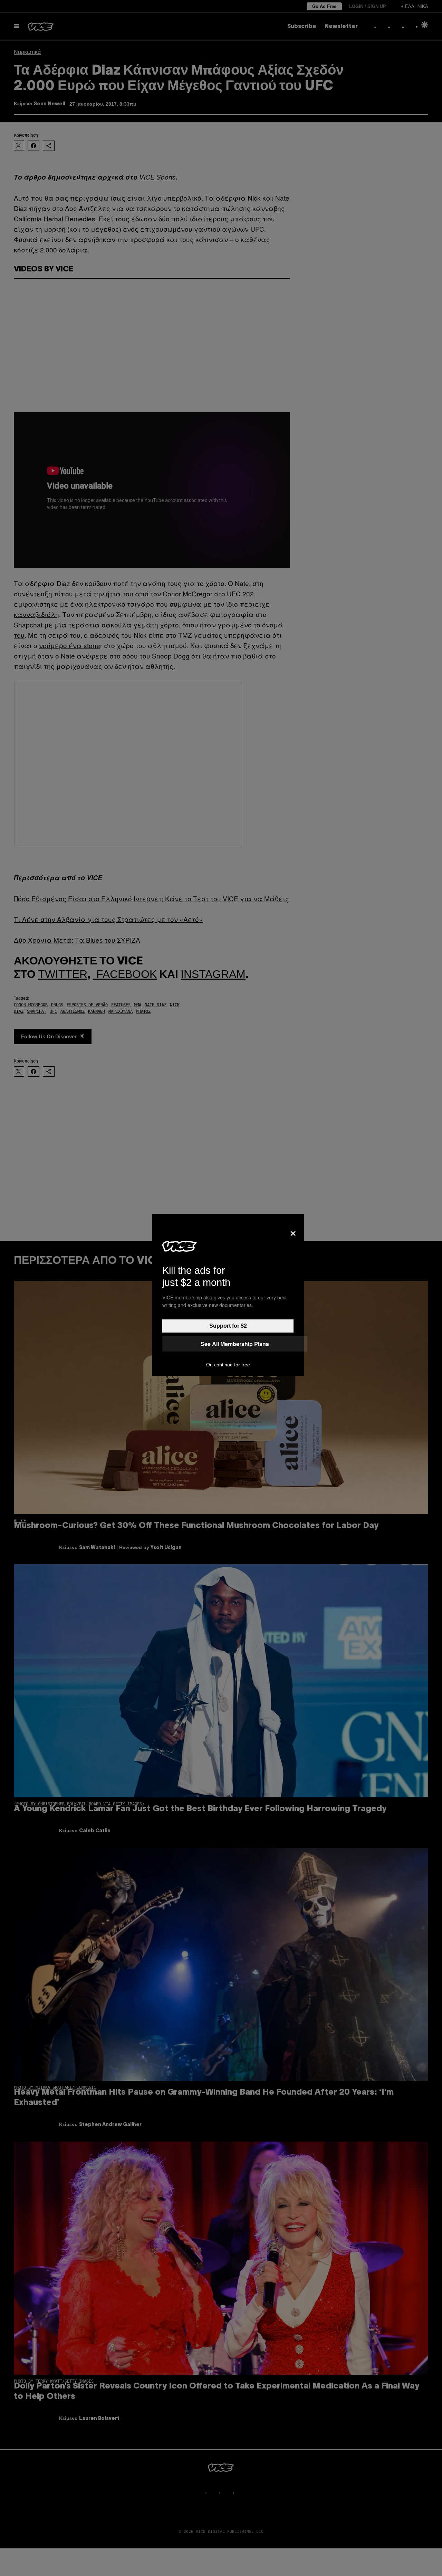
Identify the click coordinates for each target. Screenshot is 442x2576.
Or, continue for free (228, 1365)
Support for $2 (228, 1326)
